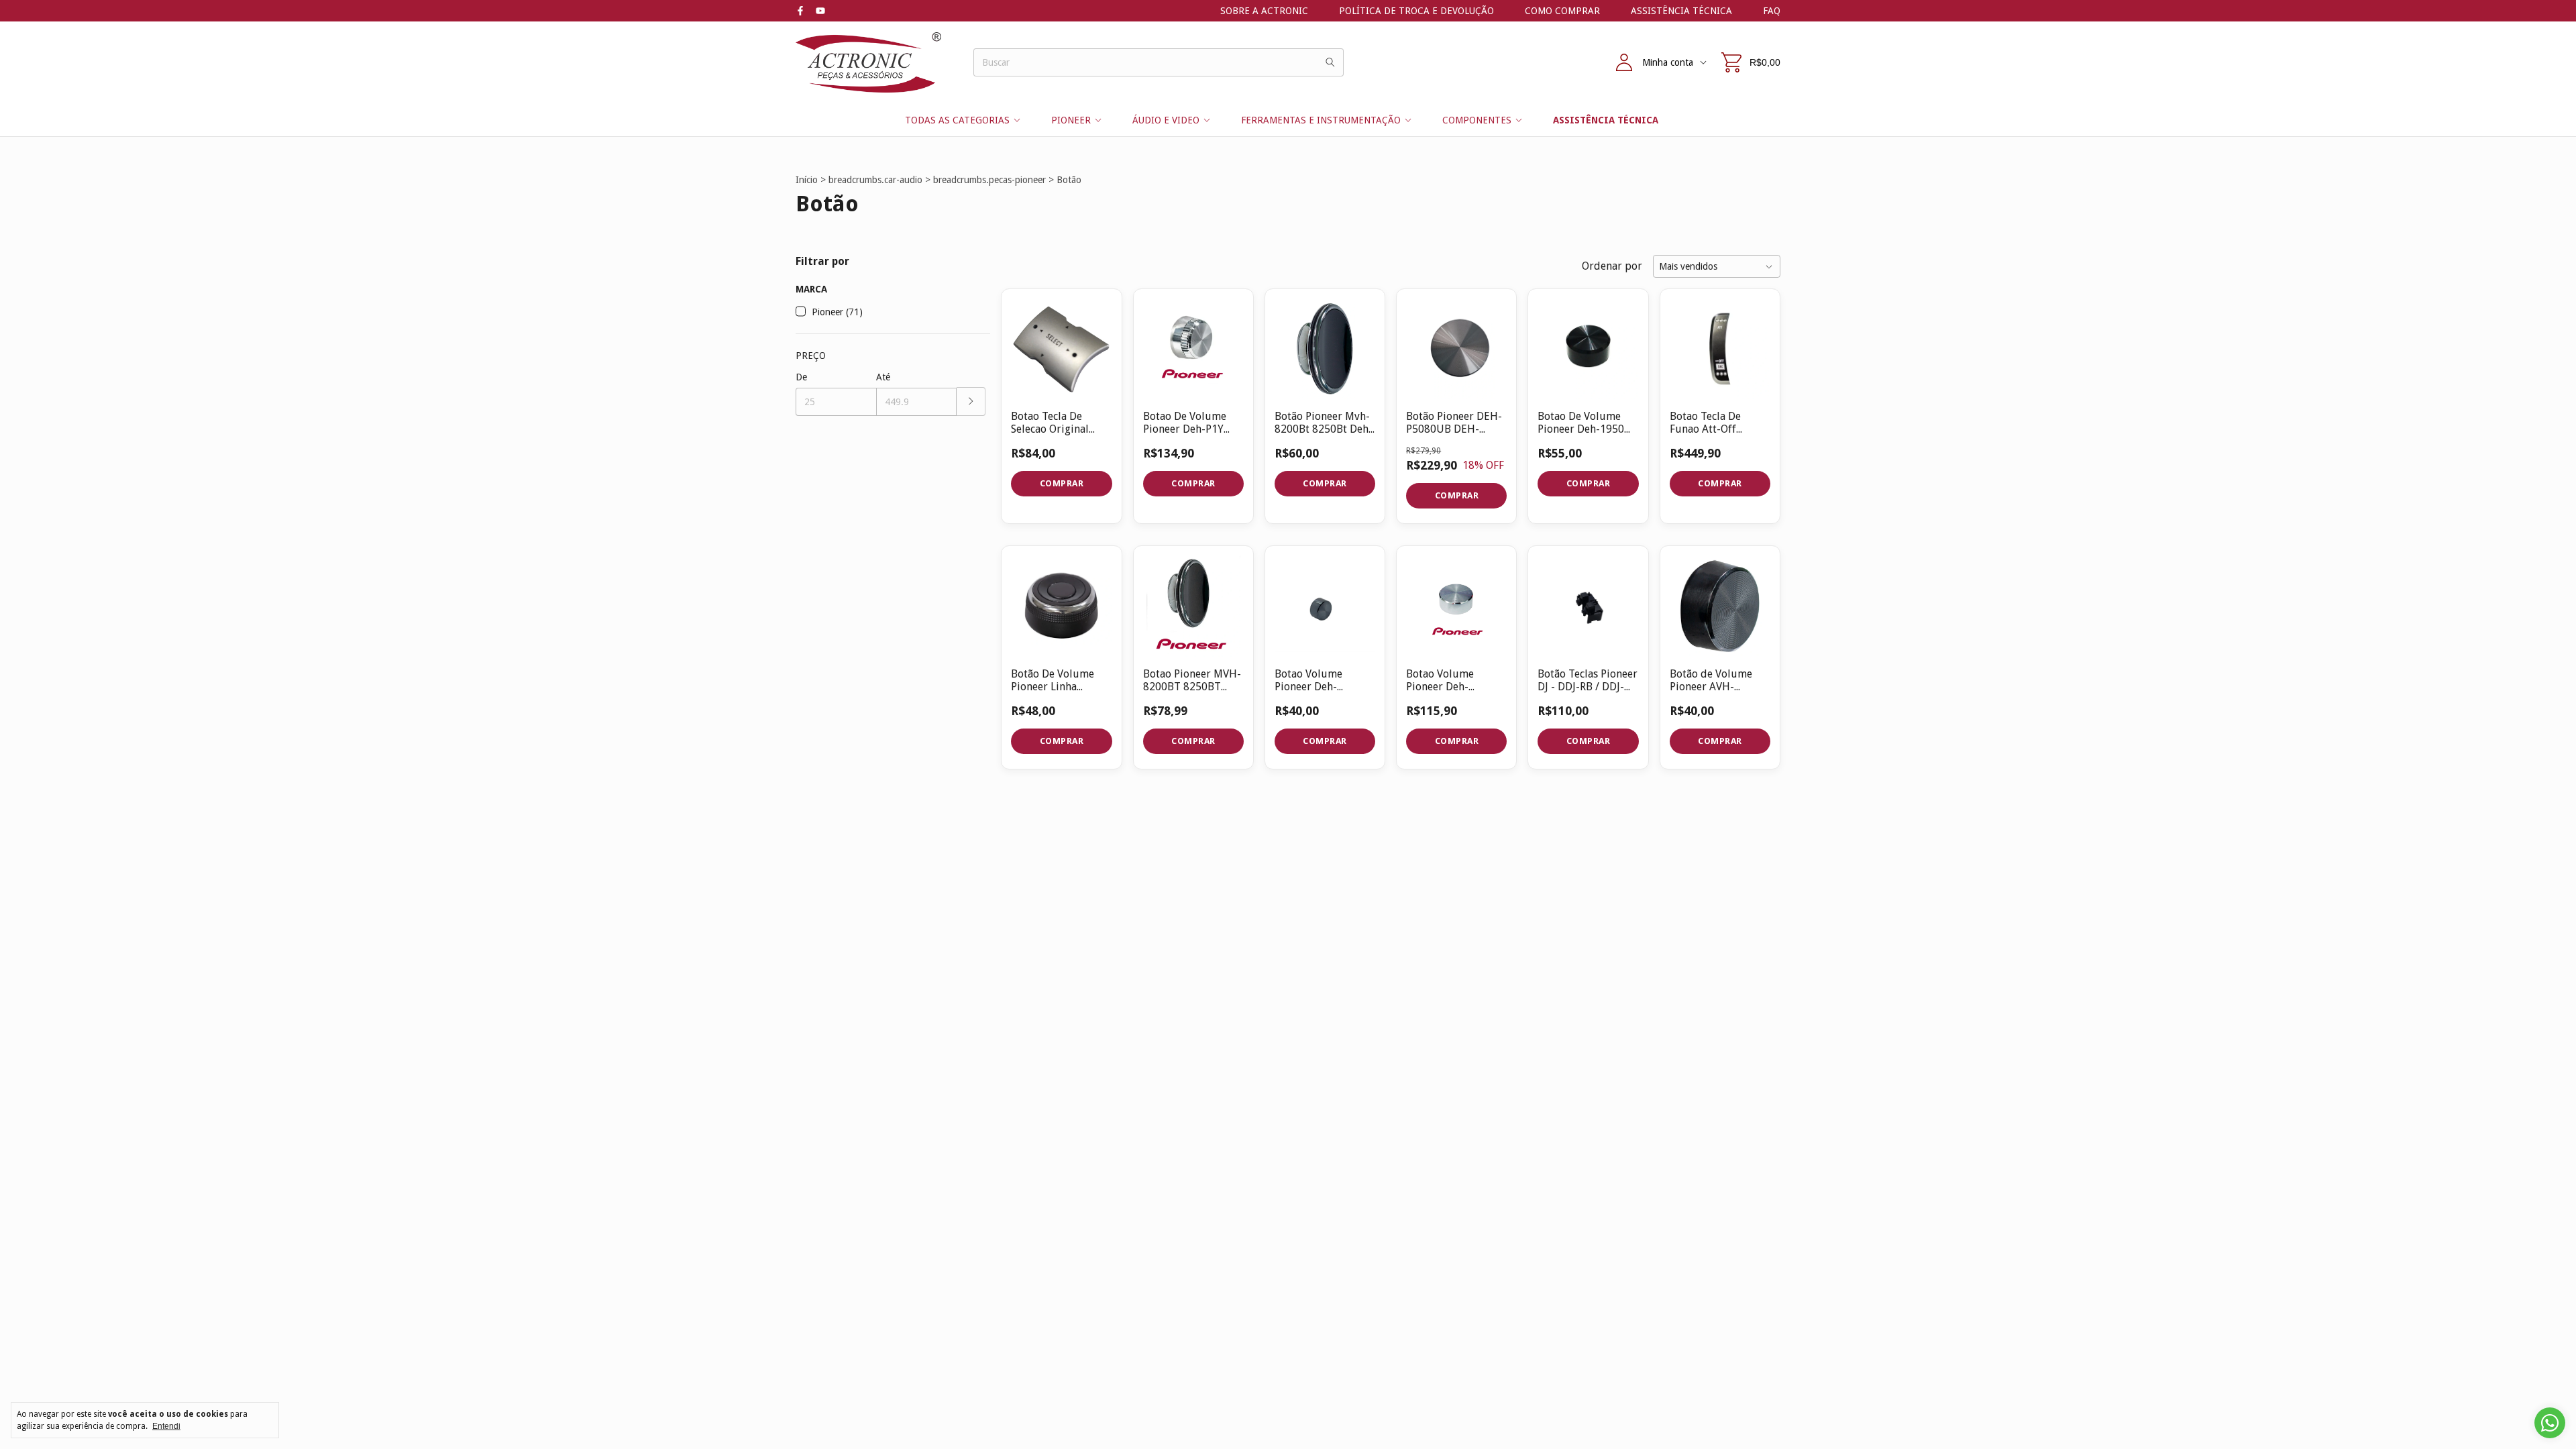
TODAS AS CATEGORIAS (957, 120)
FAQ (1772, 11)
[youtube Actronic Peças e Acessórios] (820, 11)
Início (807, 180)
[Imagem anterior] (1426, 340)
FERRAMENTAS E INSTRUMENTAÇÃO (1321, 120)
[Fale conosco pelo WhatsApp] (2550, 1423)
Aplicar (971, 401)
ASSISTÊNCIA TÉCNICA (1681, 11)
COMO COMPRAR (1562, 11)
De (801, 377)
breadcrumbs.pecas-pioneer (989, 180)
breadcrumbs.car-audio (875, 180)
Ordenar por (1612, 266)
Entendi (166, 1426)
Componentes (1477, 120)
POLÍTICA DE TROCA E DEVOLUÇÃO (1416, 11)
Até (883, 377)
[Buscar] (1330, 62)
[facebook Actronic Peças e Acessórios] (800, 11)
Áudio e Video (1166, 120)
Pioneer (1071, 120)
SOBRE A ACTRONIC (1264, 11)
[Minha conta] (1624, 62)
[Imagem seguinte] (1487, 340)
